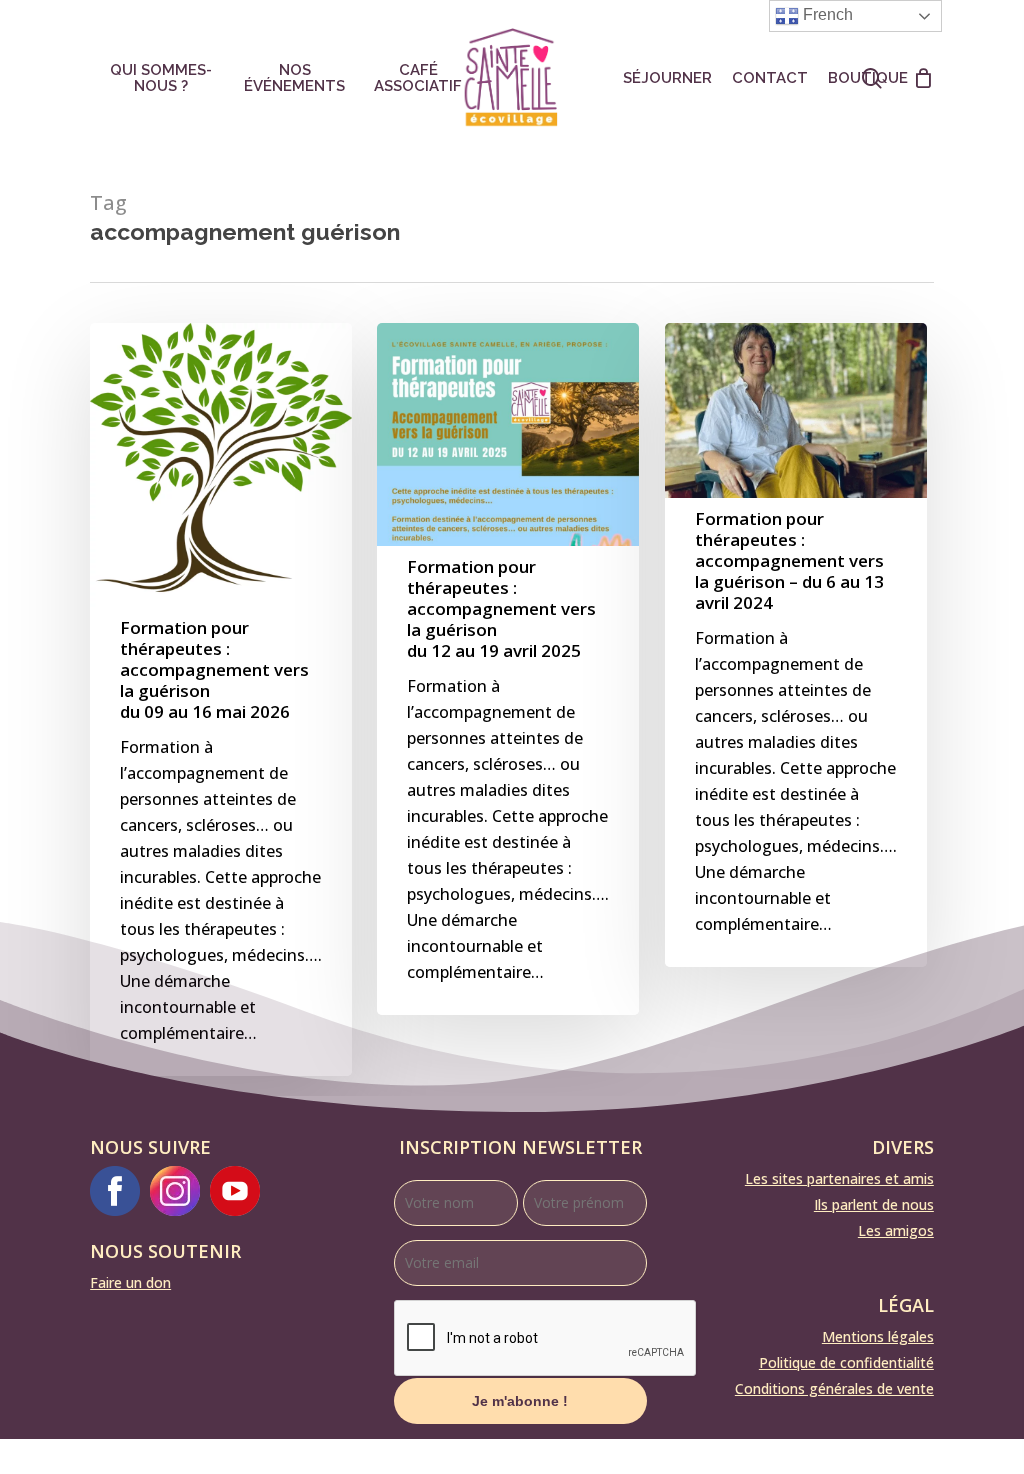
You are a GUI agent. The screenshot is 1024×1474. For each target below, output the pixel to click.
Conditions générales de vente (834, 1388)
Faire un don (130, 1282)
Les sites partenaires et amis (839, 1178)
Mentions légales (878, 1336)
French (826, 14)
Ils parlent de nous (874, 1204)
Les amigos (896, 1230)
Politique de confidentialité (846, 1362)
